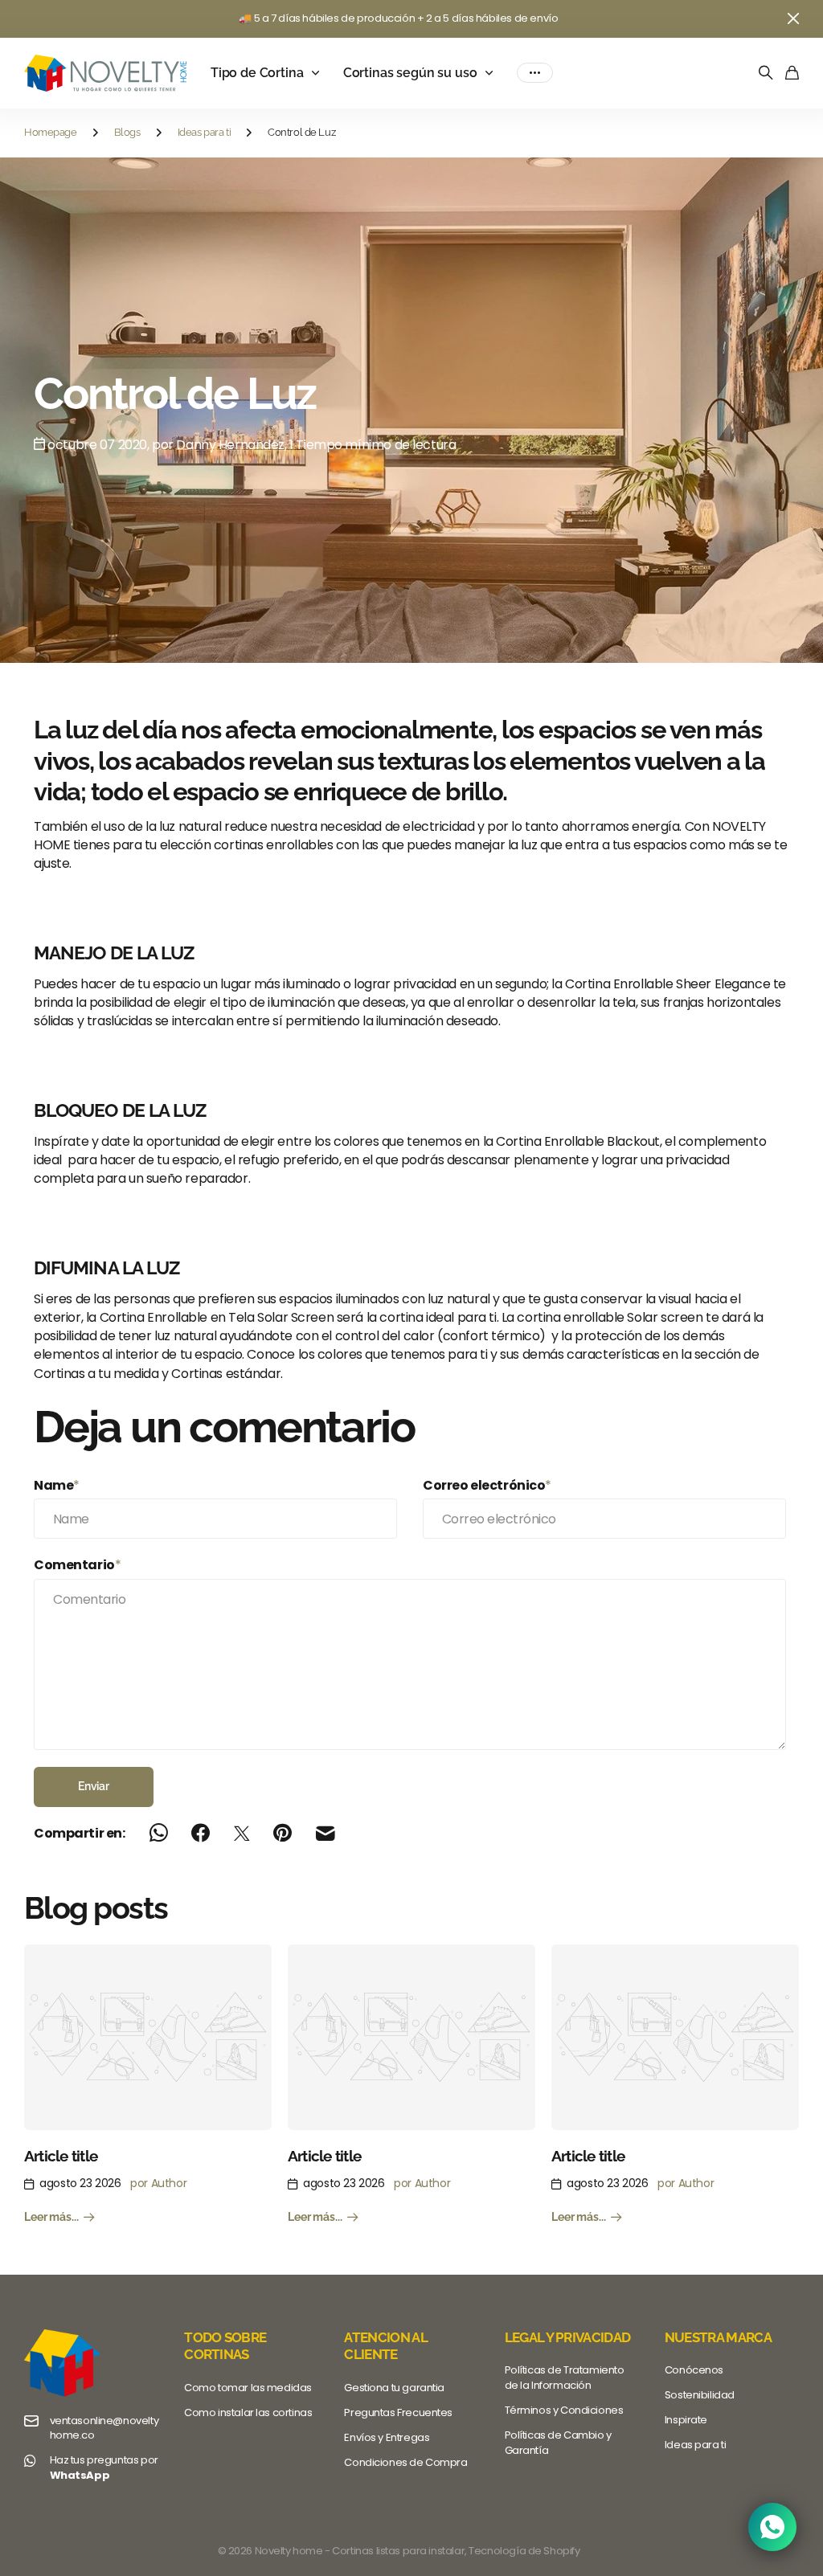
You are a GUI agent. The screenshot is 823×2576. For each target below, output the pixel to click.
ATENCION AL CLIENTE (385, 2346)
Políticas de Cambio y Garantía (558, 2443)
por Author (158, 2183)
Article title (61, 2156)
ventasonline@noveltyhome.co (104, 2429)
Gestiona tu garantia (394, 2388)
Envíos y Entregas (387, 2437)
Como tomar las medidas (248, 2388)
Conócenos (694, 2370)
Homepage (51, 132)
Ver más (535, 73)
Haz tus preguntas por (104, 2468)
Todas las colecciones (319, 73)
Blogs (127, 132)
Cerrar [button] (793, 19)
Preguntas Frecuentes (398, 2412)
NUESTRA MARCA (718, 2337)
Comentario (77, 1565)
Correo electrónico (487, 1485)
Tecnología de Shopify (524, 2551)
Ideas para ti (205, 132)
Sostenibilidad (700, 2395)
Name (57, 1485)
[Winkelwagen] (792, 74)
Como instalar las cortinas (248, 2412)
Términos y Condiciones (564, 2410)
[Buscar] (766, 74)
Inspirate (686, 2420)
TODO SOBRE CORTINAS (225, 2346)
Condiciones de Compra (405, 2462)
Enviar (94, 1786)
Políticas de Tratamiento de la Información (565, 2378)
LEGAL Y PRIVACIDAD (568, 2337)
